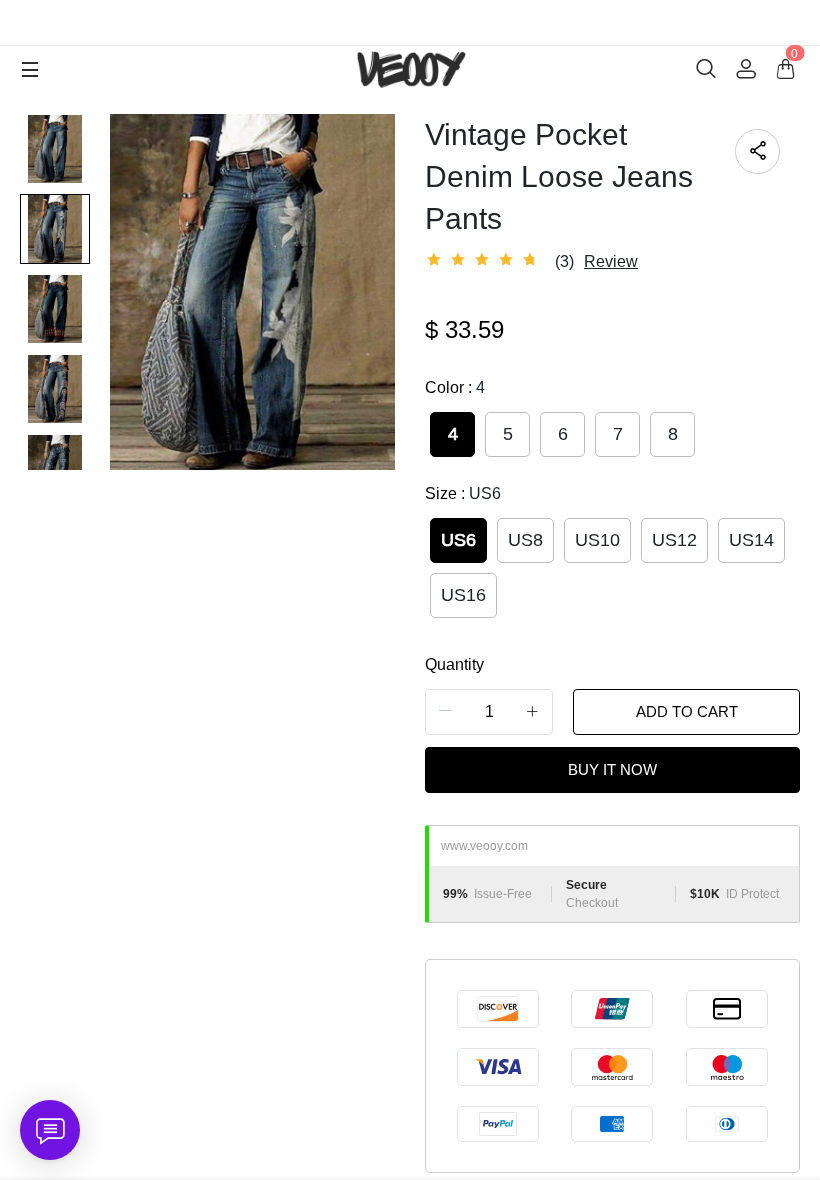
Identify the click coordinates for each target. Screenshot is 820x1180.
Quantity (454, 664)
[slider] (485, 260)
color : (455, 387)
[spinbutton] (489, 712)
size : (463, 493)
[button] (446, 711)
